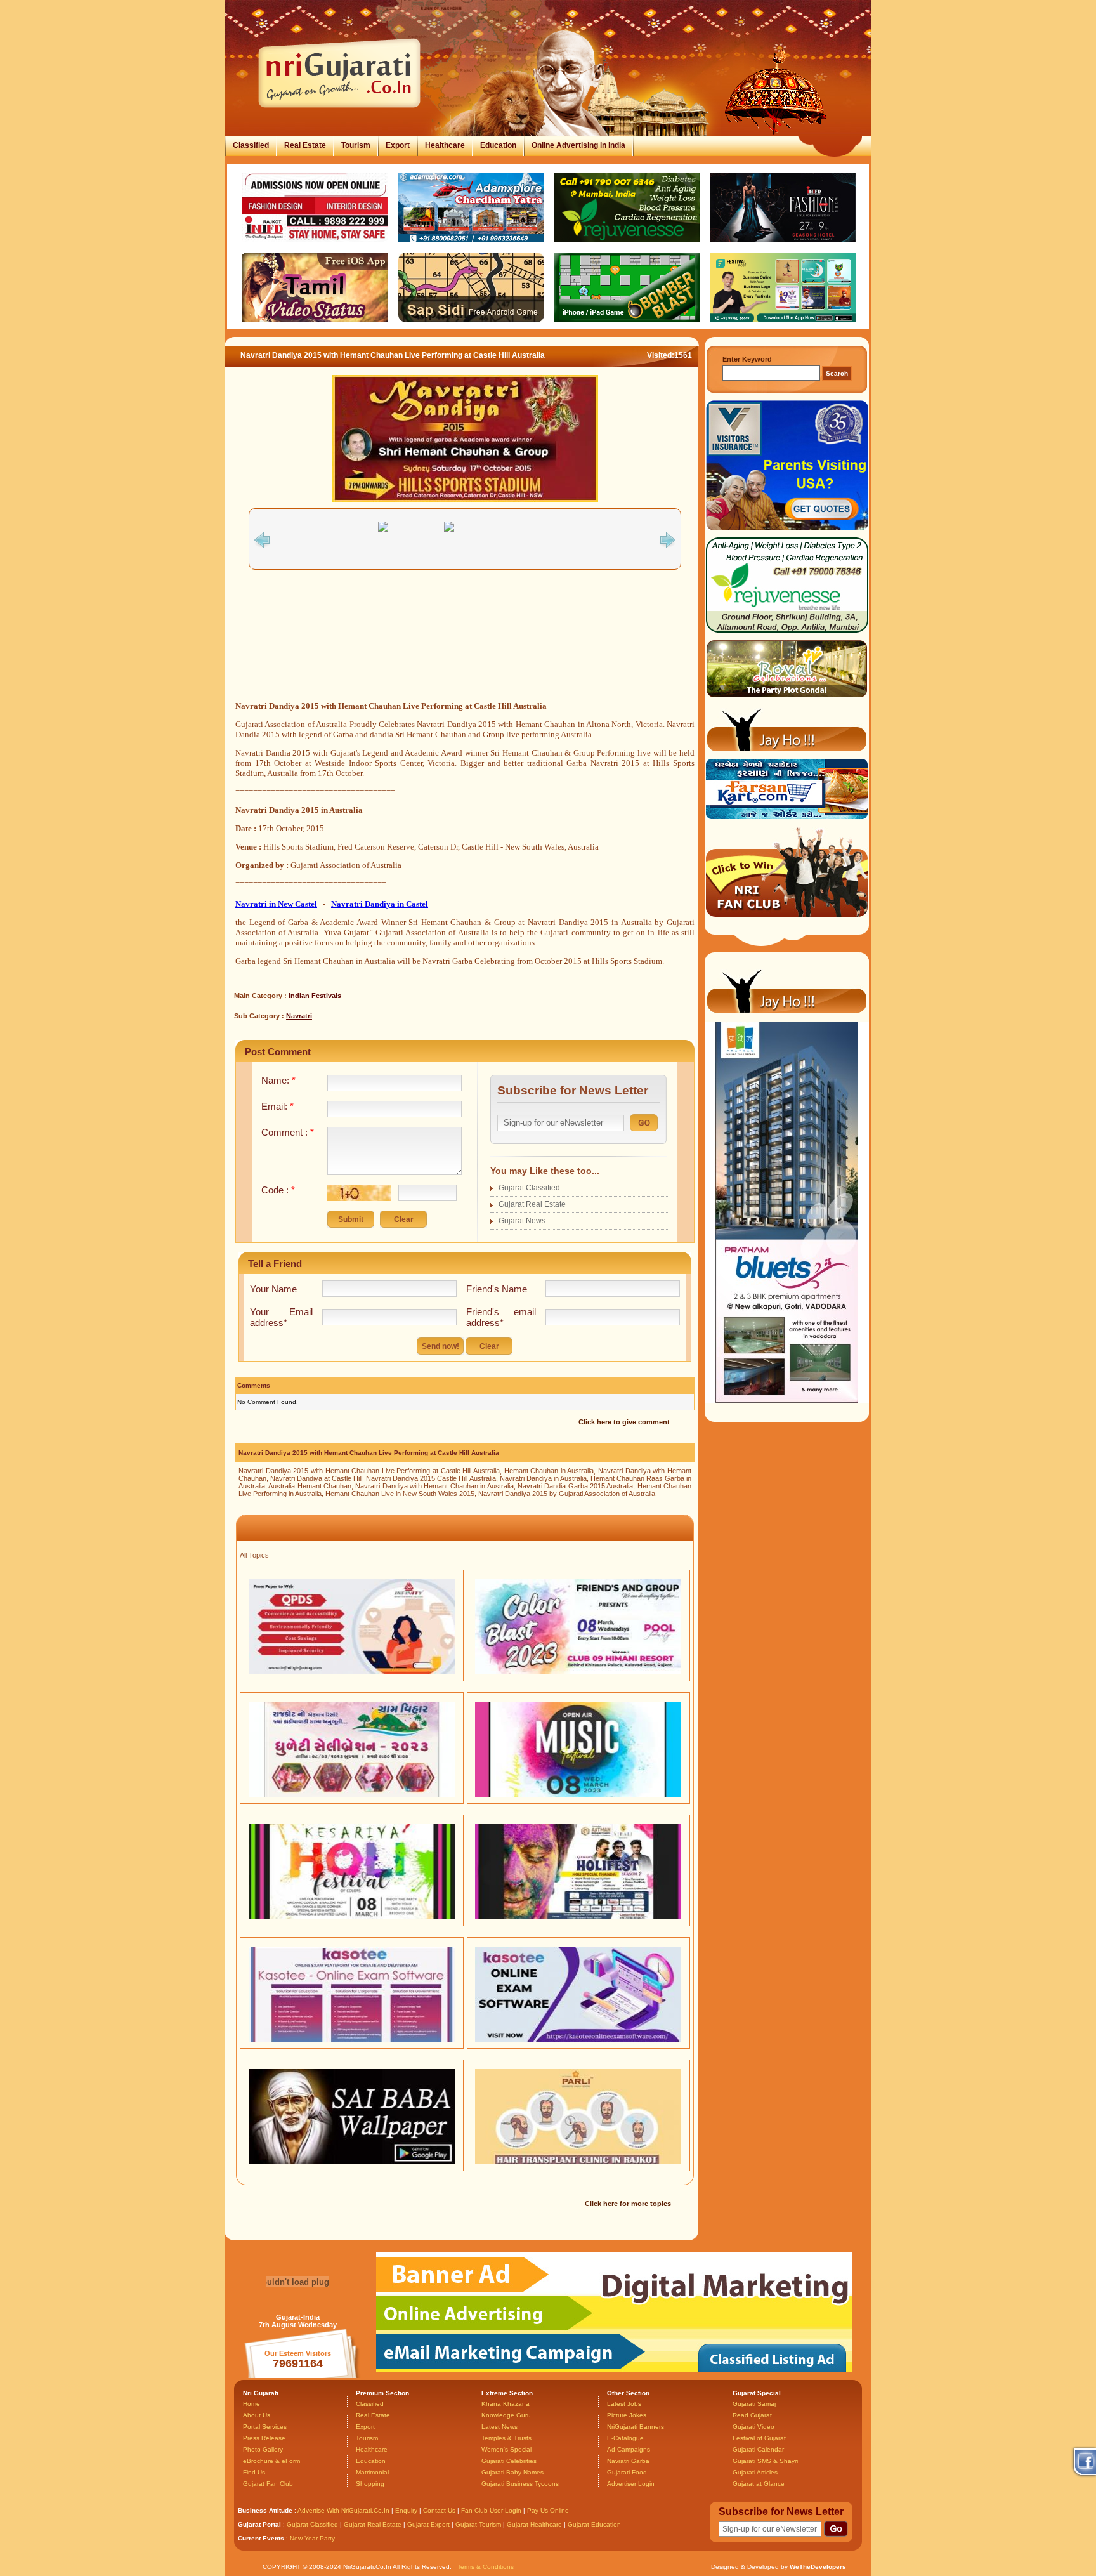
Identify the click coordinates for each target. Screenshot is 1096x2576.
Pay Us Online (548, 2510)
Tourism (356, 145)
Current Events (261, 2538)
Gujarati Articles (755, 2472)
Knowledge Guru (506, 2415)
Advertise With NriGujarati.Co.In (343, 2510)
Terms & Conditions (486, 2567)
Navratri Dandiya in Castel (380, 904)
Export (398, 145)
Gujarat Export (428, 2524)
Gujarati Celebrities (509, 2461)
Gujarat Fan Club (268, 2484)
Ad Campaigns (629, 2449)
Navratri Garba (628, 2461)
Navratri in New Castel (276, 904)
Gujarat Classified (529, 1188)
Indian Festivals (315, 996)
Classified (251, 145)
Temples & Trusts (506, 2438)
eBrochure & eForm (271, 2461)
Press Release (264, 2438)
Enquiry (407, 2510)
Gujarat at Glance (759, 2484)
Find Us (254, 2472)
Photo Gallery (263, 2449)
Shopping (370, 2484)
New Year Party (312, 2538)
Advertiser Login (631, 2484)
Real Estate (305, 145)
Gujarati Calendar (758, 2449)
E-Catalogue (625, 2438)
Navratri (299, 1016)
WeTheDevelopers (818, 2567)
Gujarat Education (594, 2524)
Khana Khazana (506, 2404)
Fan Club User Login (491, 2510)
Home (251, 2404)
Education (498, 145)
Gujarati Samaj (754, 2404)
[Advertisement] (465, 650)
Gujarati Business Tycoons (520, 2484)
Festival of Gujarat (759, 2438)
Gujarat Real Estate (532, 1204)
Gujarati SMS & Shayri (765, 2461)
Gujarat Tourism (478, 2524)
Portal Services (265, 2427)
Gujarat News (522, 1221)
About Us (257, 2415)
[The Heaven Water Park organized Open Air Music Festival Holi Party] (578, 1794)
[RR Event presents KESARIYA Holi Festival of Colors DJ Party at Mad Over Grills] (352, 1917)
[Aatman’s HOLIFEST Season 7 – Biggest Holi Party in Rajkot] (578, 1917)
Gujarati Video (753, 2427)
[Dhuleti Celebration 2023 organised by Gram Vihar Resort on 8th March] (352, 1794)
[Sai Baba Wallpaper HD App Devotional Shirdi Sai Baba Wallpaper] (352, 2162)
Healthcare (445, 145)
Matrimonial (372, 2472)
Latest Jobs (624, 2404)
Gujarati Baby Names (512, 2472)
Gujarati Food (627, 2472)
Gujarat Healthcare (534, 2524)
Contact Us (439, 2510)
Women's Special (506, 2449)
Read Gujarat (752, 2415)
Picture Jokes (627, 2415)
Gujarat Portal (259, 2524)
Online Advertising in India (578, 145)
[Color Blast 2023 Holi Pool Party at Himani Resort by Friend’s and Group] (578, 1672)
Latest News (499, 2427)
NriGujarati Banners (636, 2427)
